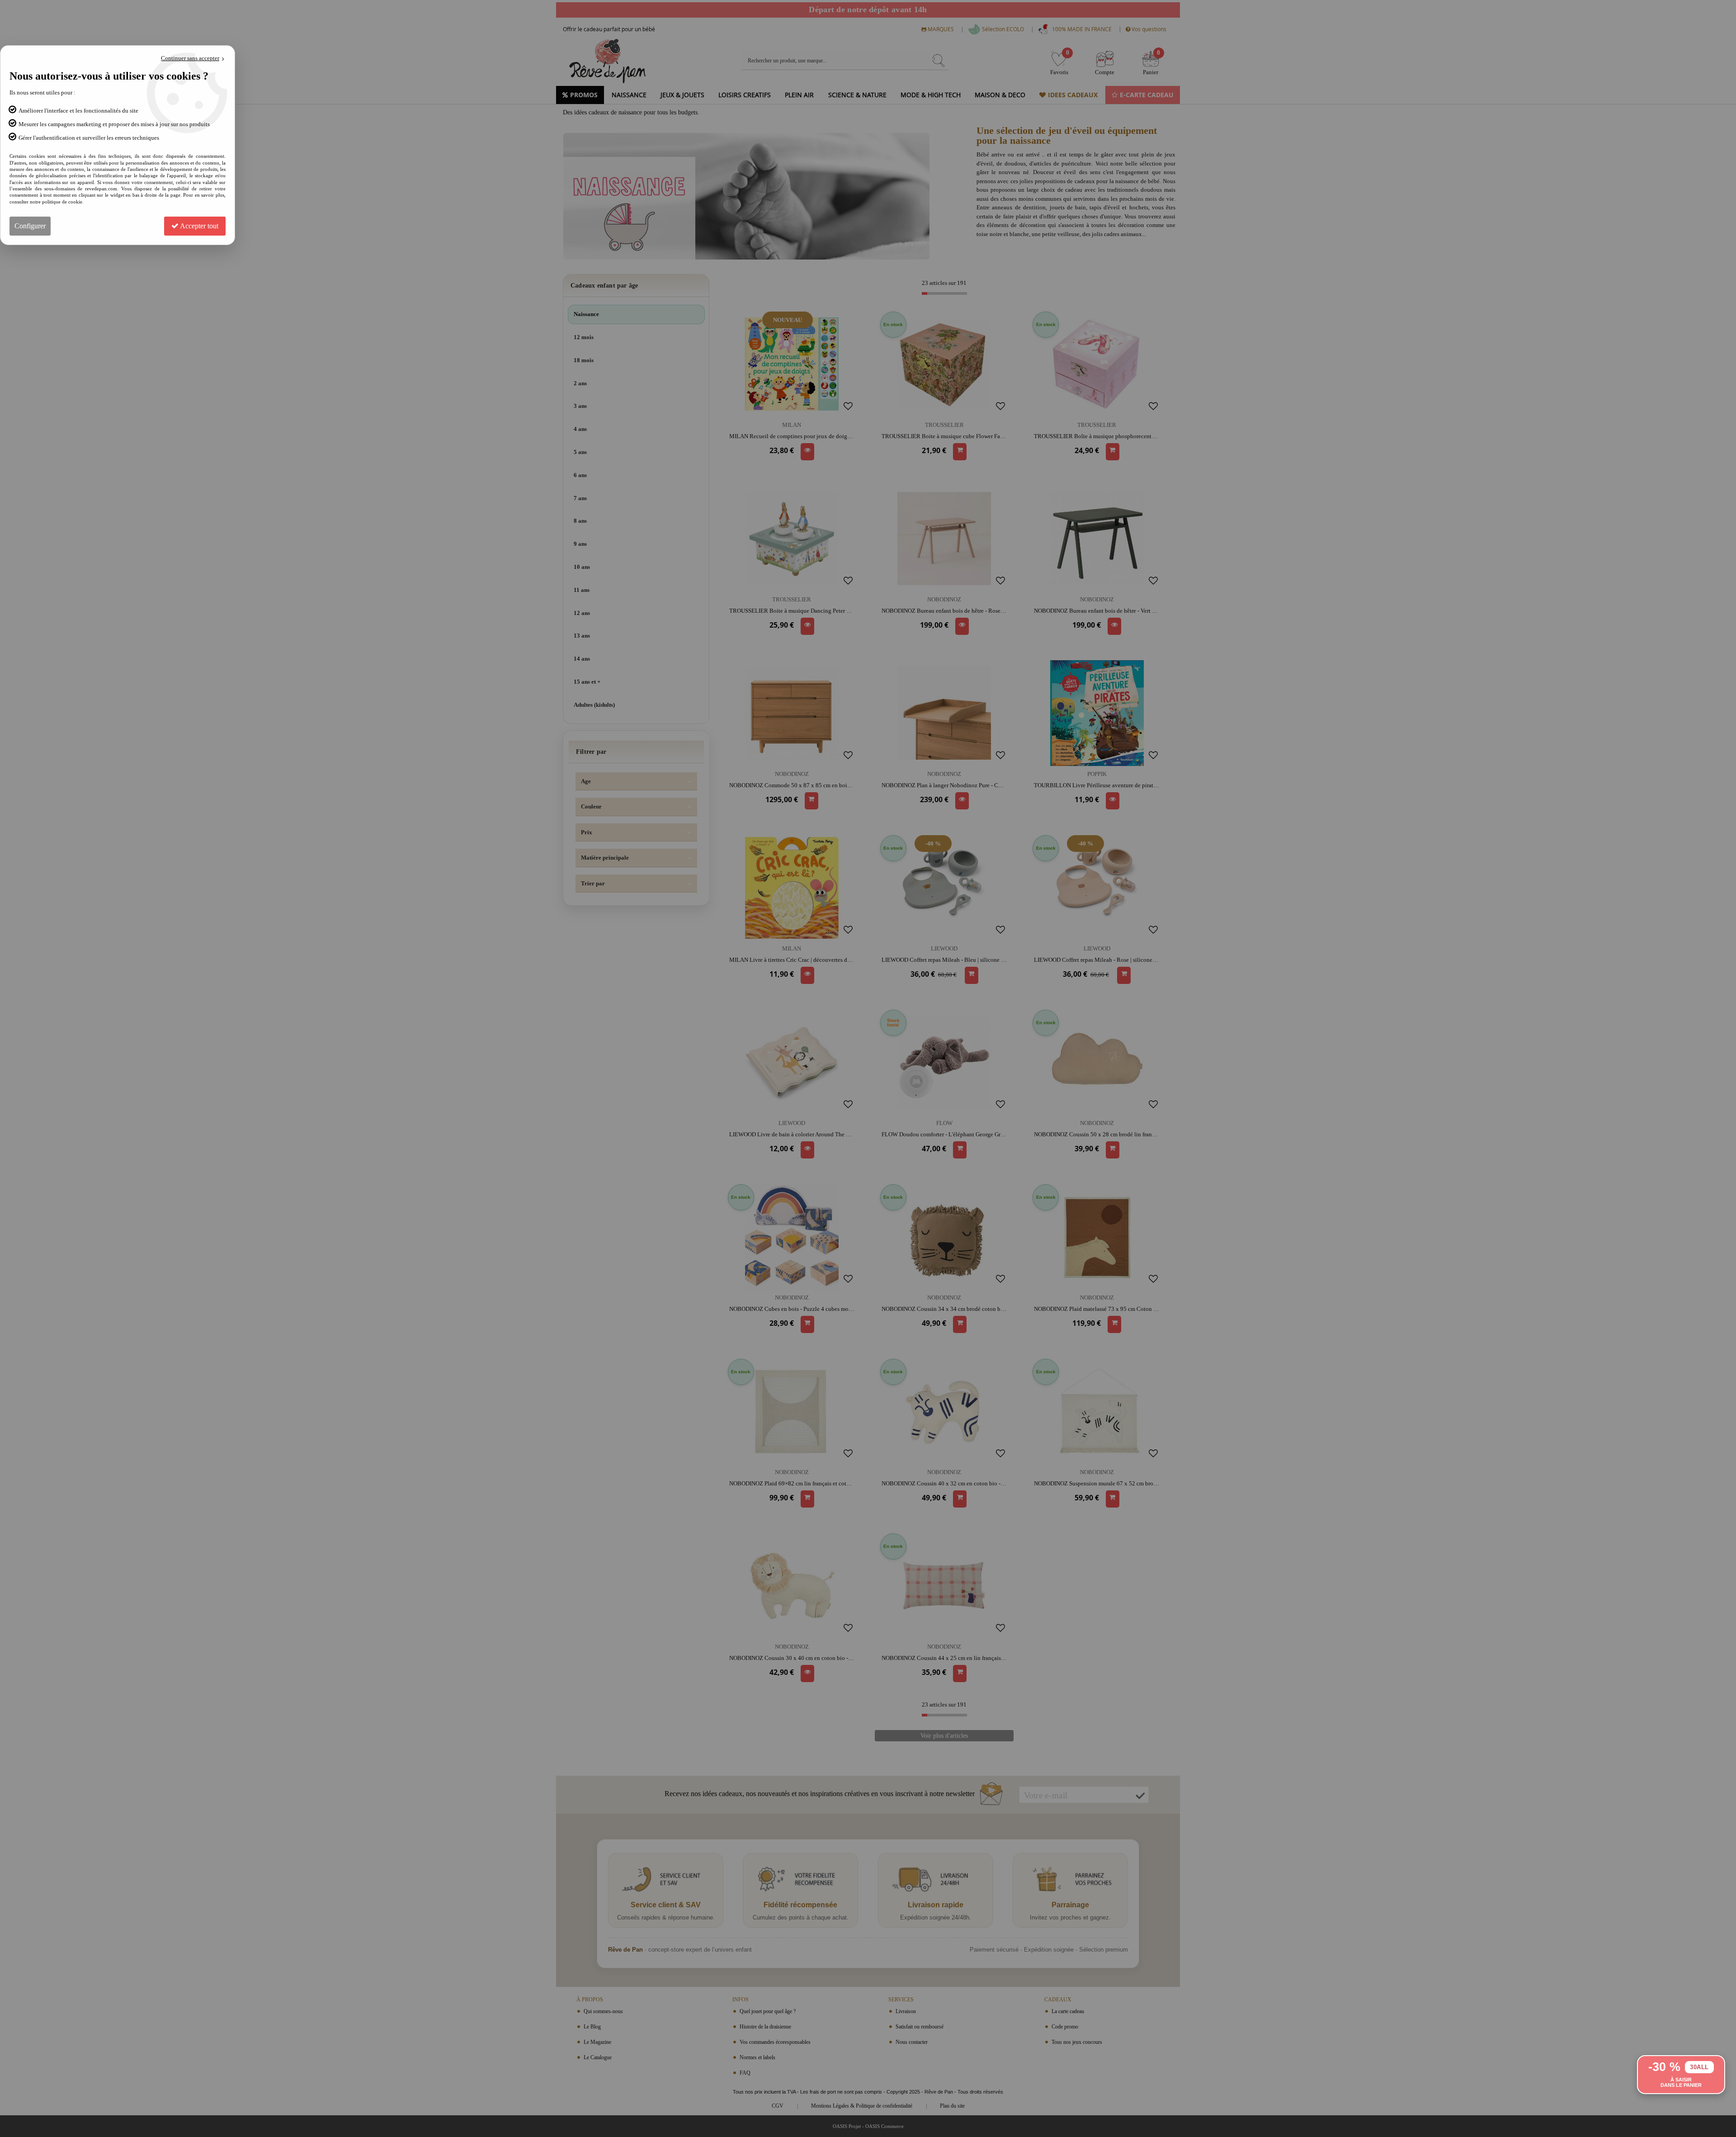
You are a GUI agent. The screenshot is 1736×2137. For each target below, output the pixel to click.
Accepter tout (198, 226)
